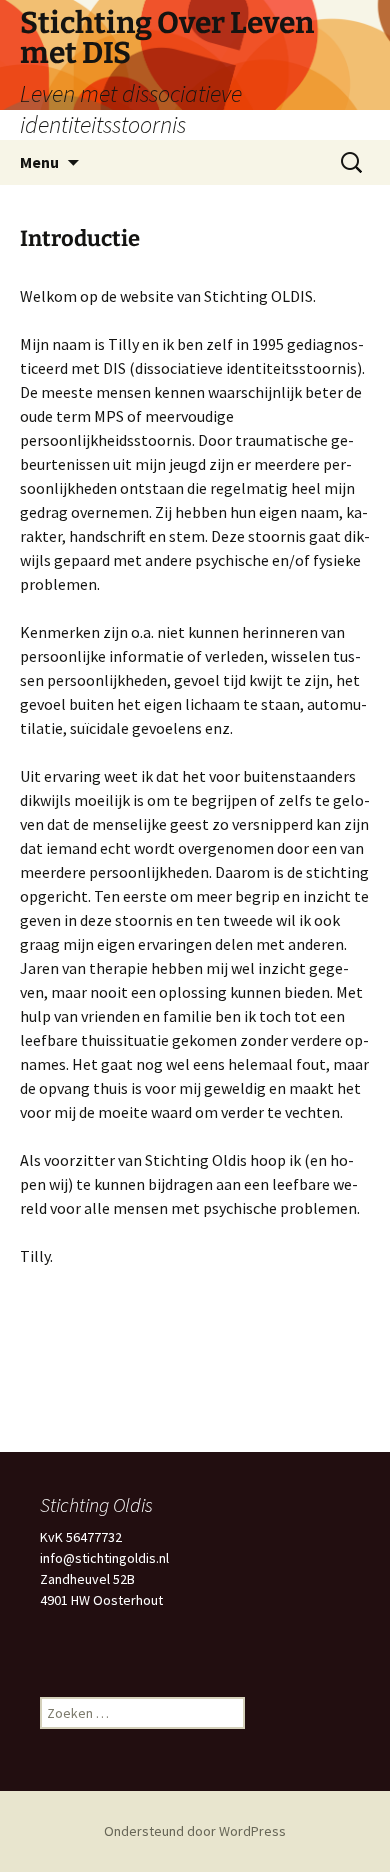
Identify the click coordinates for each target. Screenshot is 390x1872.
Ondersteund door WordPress (195, 1831)
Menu (39, 162)
